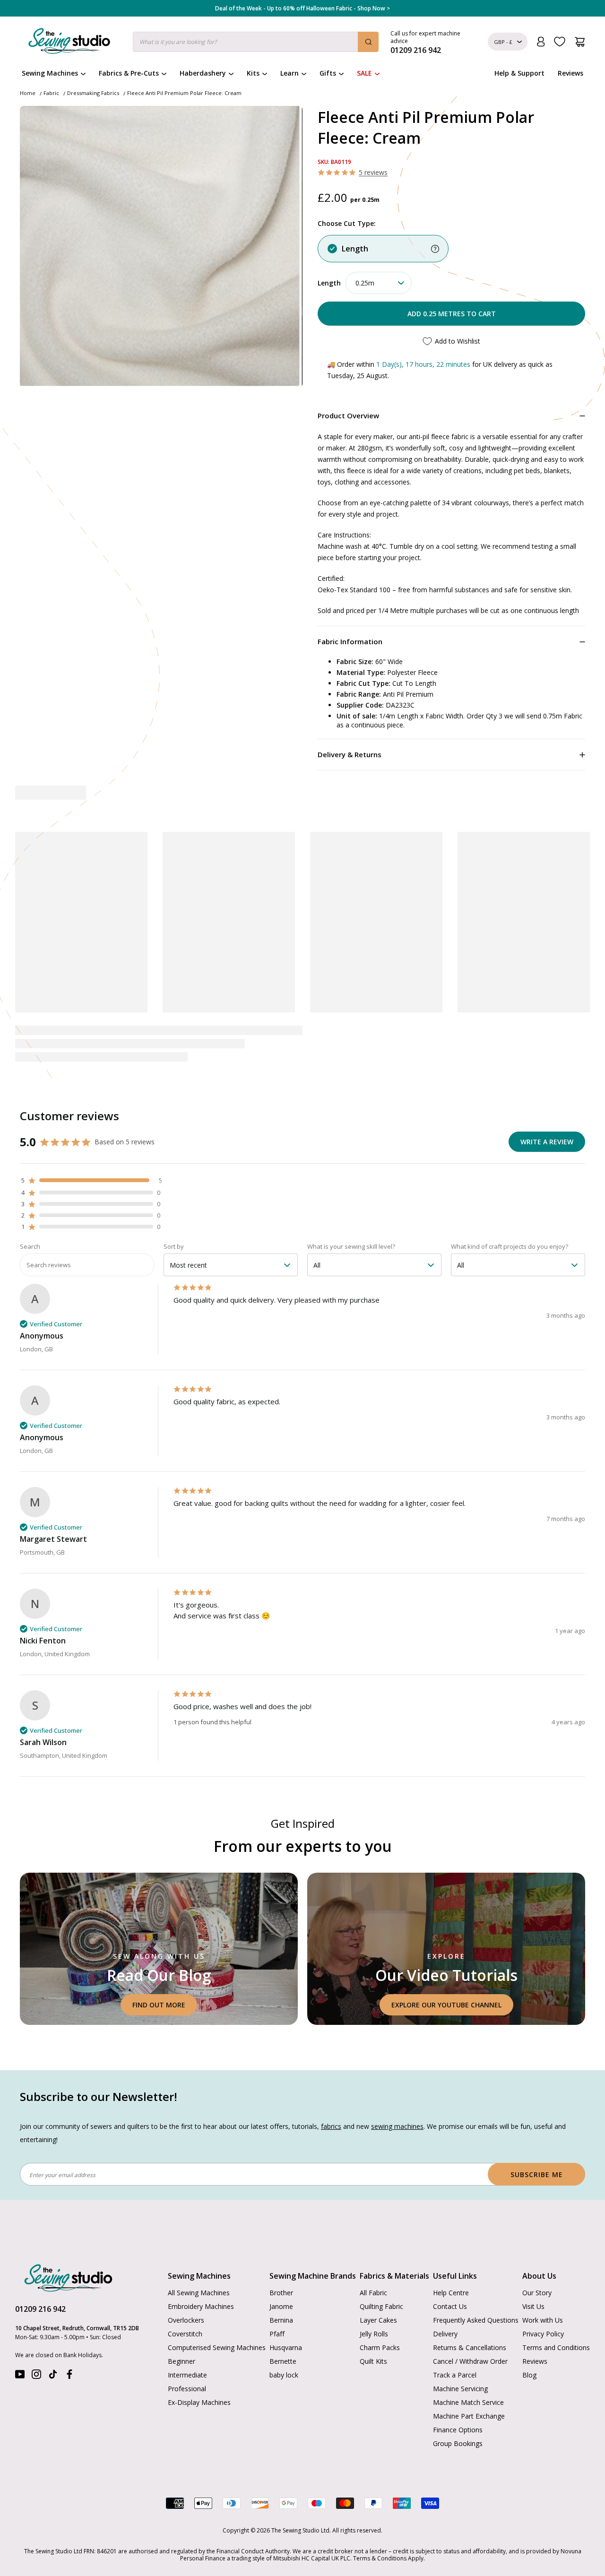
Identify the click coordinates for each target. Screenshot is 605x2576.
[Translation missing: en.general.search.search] (368, 42)
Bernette (283, 2331)
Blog (529, 2345)
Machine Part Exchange (469, 2386)
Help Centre (451, 2263)
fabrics (331, 2096)
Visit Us (533, 2277)
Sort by (174, 1217)
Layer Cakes (378, 2290)
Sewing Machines (50, 73)
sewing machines (397, 2096)
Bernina (281, 2290)
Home (28, 93)
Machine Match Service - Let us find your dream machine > (303, 9)
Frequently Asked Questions (476, 2290)
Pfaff (277, 2304)
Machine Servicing (460, 2359)
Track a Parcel (455, 2345)
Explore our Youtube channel (446, 1975)
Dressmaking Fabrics (93, 93)
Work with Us (543, 2290)
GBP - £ (503, 42)
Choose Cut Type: (347, 223)
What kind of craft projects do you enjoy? (510, 1217)
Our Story (537, 2263)
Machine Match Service (468, 2373)
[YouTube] (20, 2347)
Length (355, 249)
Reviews (570, 73)
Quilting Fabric (381, 2277)
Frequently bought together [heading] (303, 793)
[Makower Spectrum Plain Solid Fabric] (368, 889)
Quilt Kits (373, 2331)
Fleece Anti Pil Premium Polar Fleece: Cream (184, 93)
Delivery (445, 2304)
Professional (187, 2359)
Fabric (51, 93)
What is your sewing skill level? (351, 1217)
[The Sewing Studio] (69, 43)
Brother (281, 2263)
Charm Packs (380, 2318)
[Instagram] (36, 2347)
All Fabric (373, 2263)
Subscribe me (537, 2145)
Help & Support (519, 73)
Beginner (181, 2331)
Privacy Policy (543, 2304)
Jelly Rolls (374, 2304)
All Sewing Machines (199, 2263)
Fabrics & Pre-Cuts (129, 73)
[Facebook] (69, 2347)
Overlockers (186, 2290)
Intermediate (187, 2345)
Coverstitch (185, 2304)
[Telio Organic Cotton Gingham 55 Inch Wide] (500, 889)
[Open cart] (580, 42)
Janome (281, 2277)
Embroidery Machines (201, 2277)
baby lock (284, 2345)
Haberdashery (203, 73)
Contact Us (450, 2277)
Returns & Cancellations (470, 2318)
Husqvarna (286, 2318)
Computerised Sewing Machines (217, 2318)
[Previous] (24, 928)
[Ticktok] (53, 2347)
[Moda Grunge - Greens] (105, 889)
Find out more (159, 1975)
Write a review (547, 1112)
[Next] (580, 928)
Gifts (328, 73)
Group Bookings (458, 2414)
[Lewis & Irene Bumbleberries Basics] (237, 889)
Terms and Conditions (556, 2318)
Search (30, 1217)
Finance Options (458, 2400)
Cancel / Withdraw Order (470, 2331)
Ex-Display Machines (199, 2373)
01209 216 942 (40, 2279)
